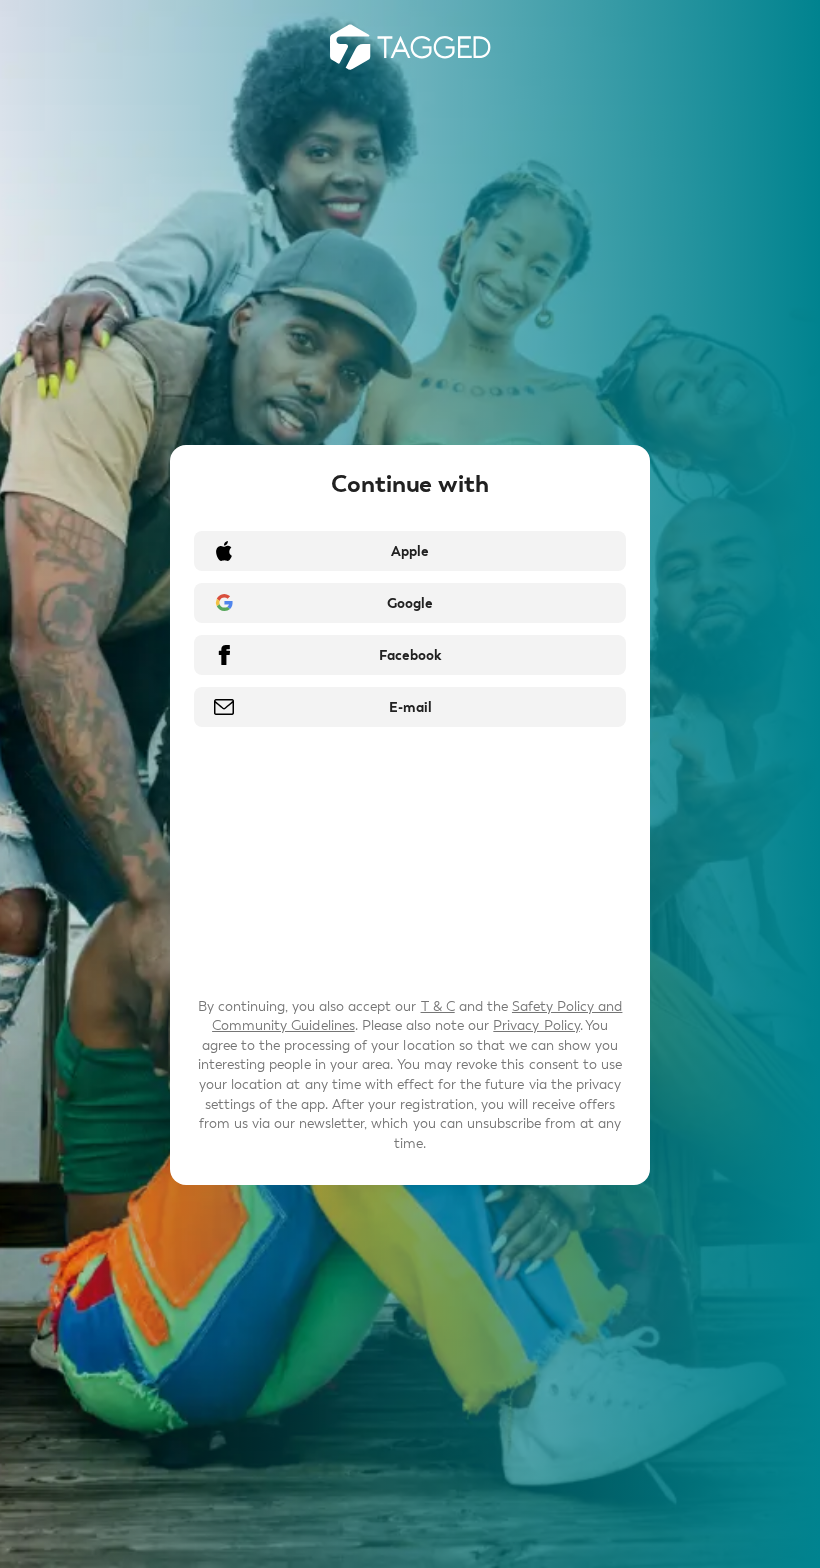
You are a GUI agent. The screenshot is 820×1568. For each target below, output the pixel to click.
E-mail (410, 707)
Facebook (410, 655)
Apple (410, 551)
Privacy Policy (536, 1025)
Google (410, 603)
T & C (438, 1006)
